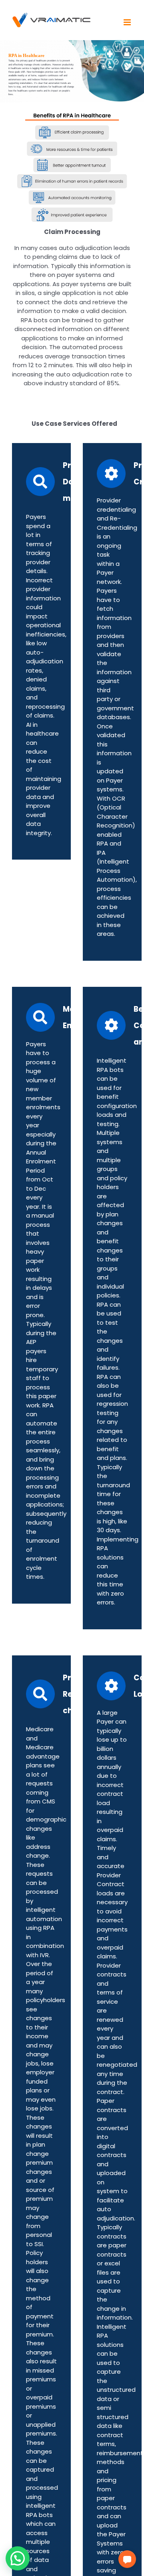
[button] (127, 2559)
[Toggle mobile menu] (128, 22)
